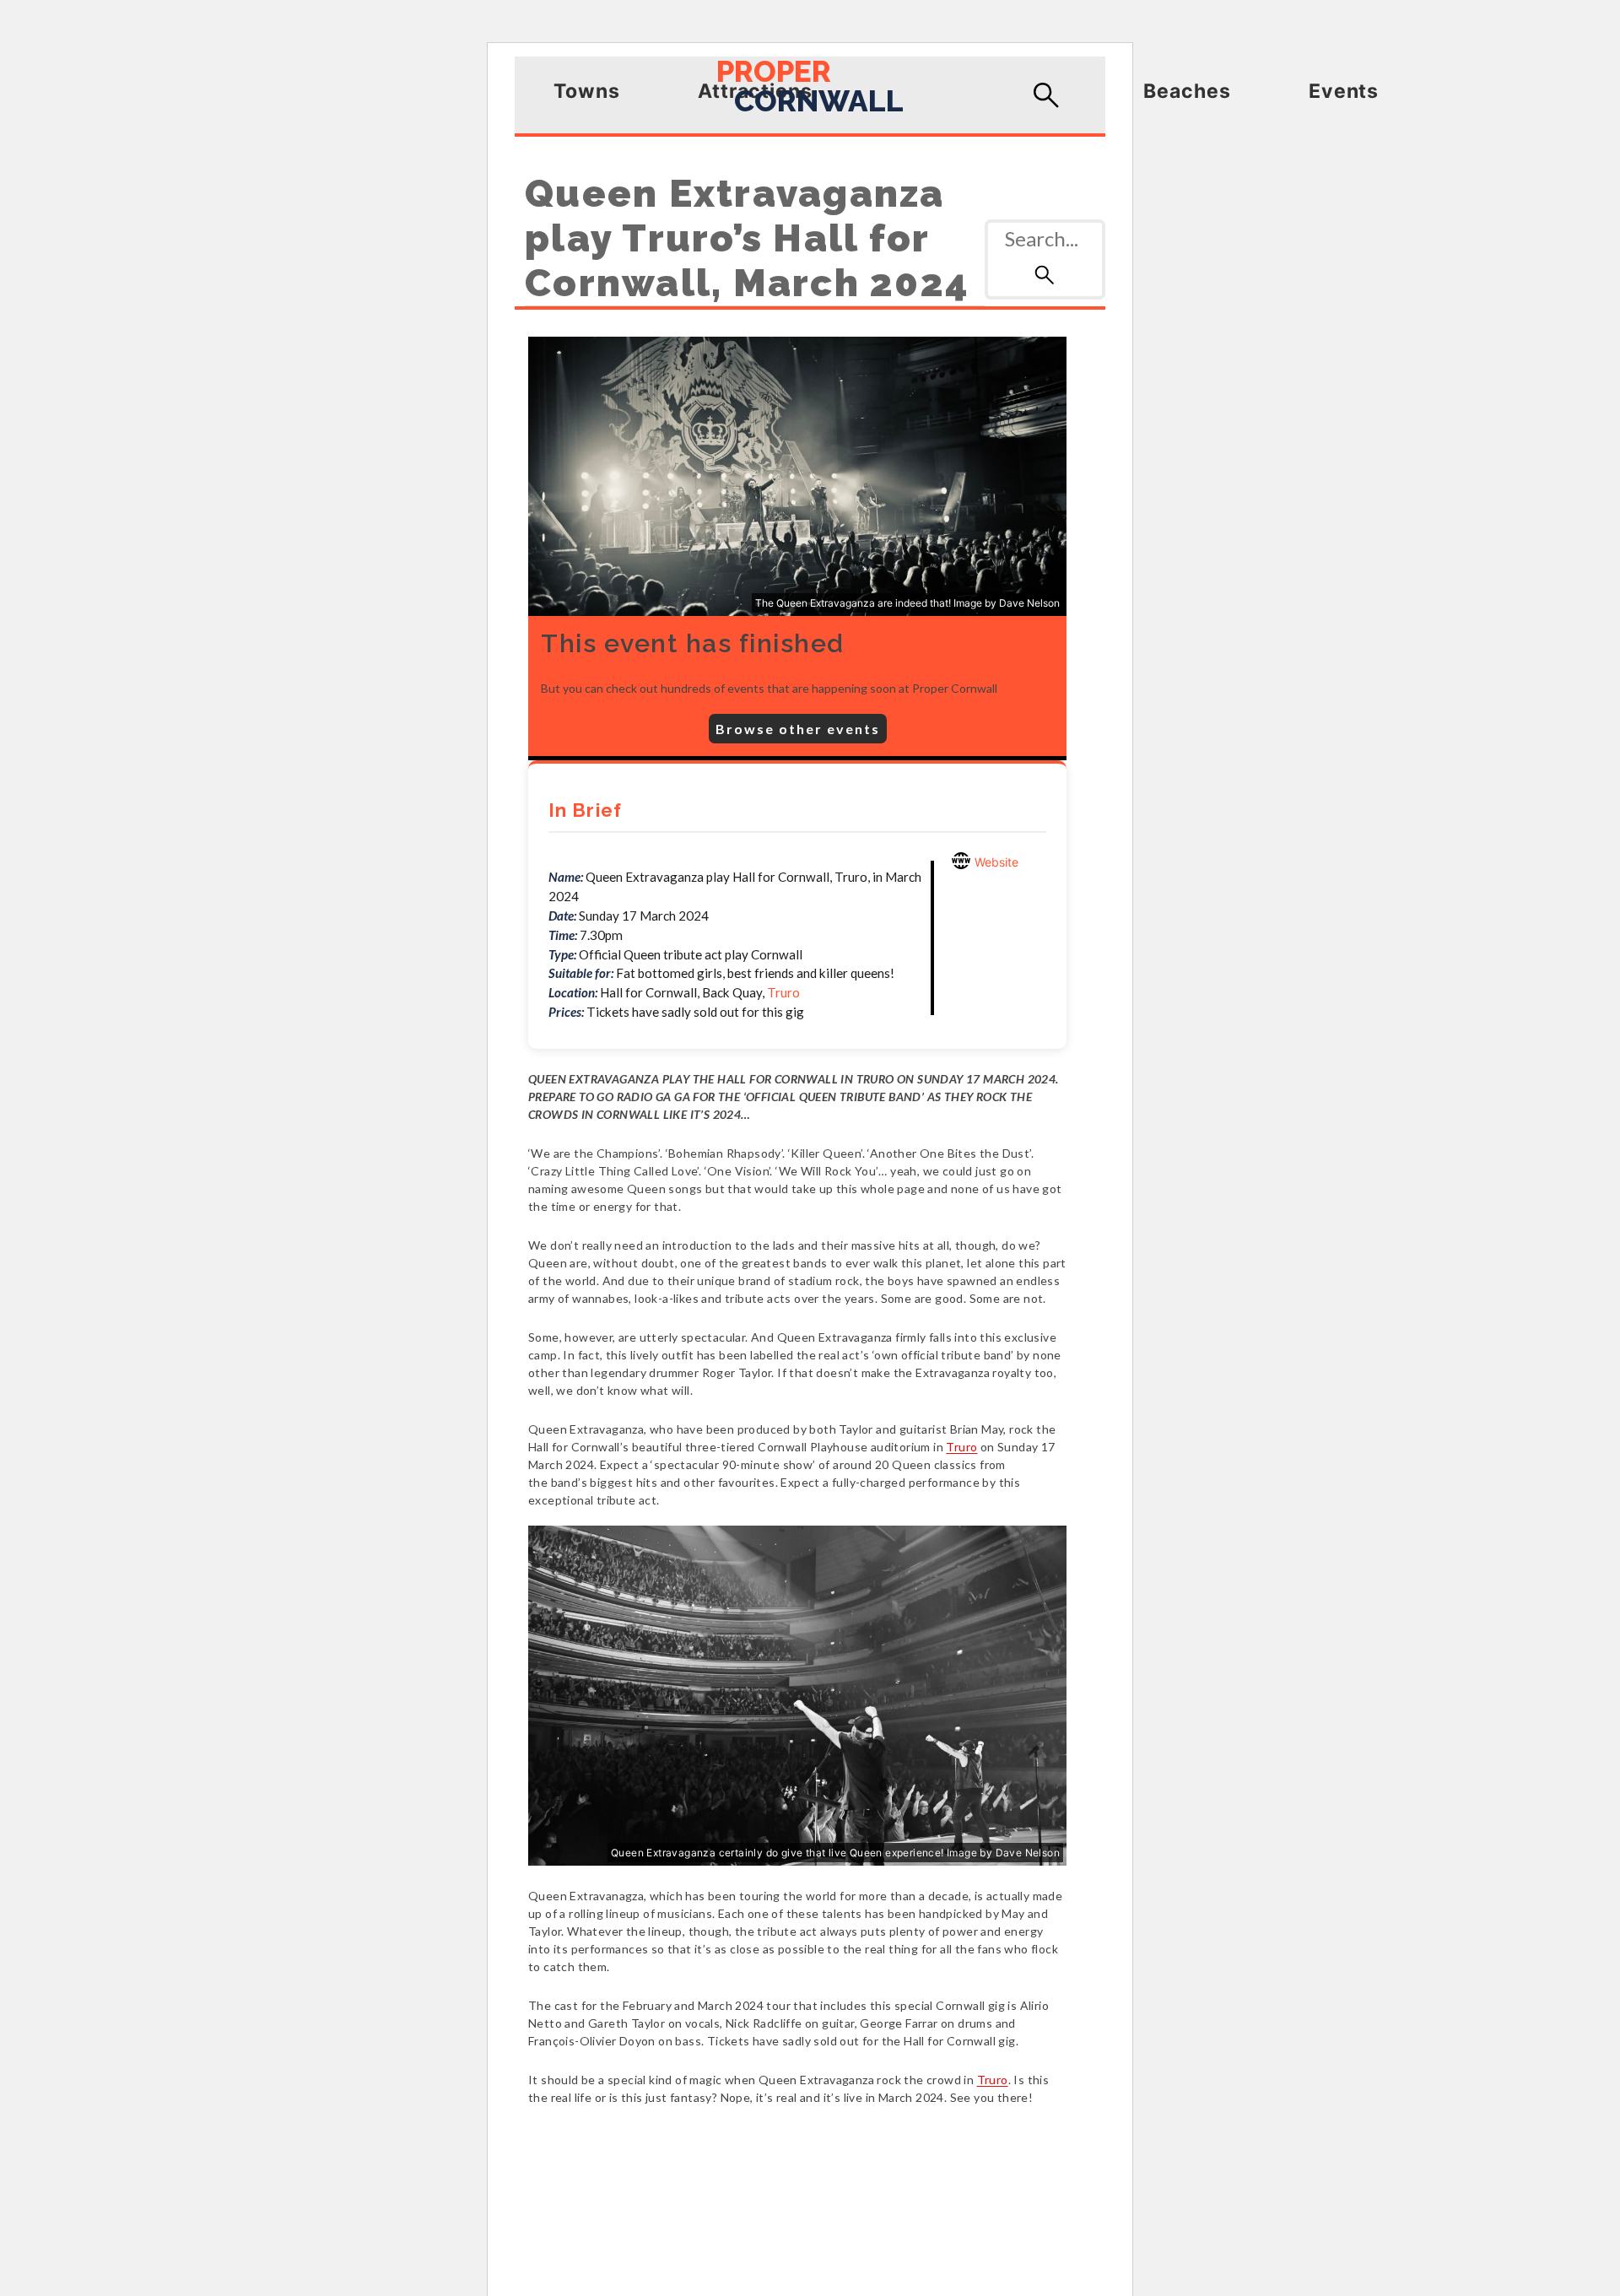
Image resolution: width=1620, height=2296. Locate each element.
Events (1344, 91)
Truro (783, 992)
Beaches (1187, 91)
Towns (587, 91)
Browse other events (798, 729)
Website (995, 862)
